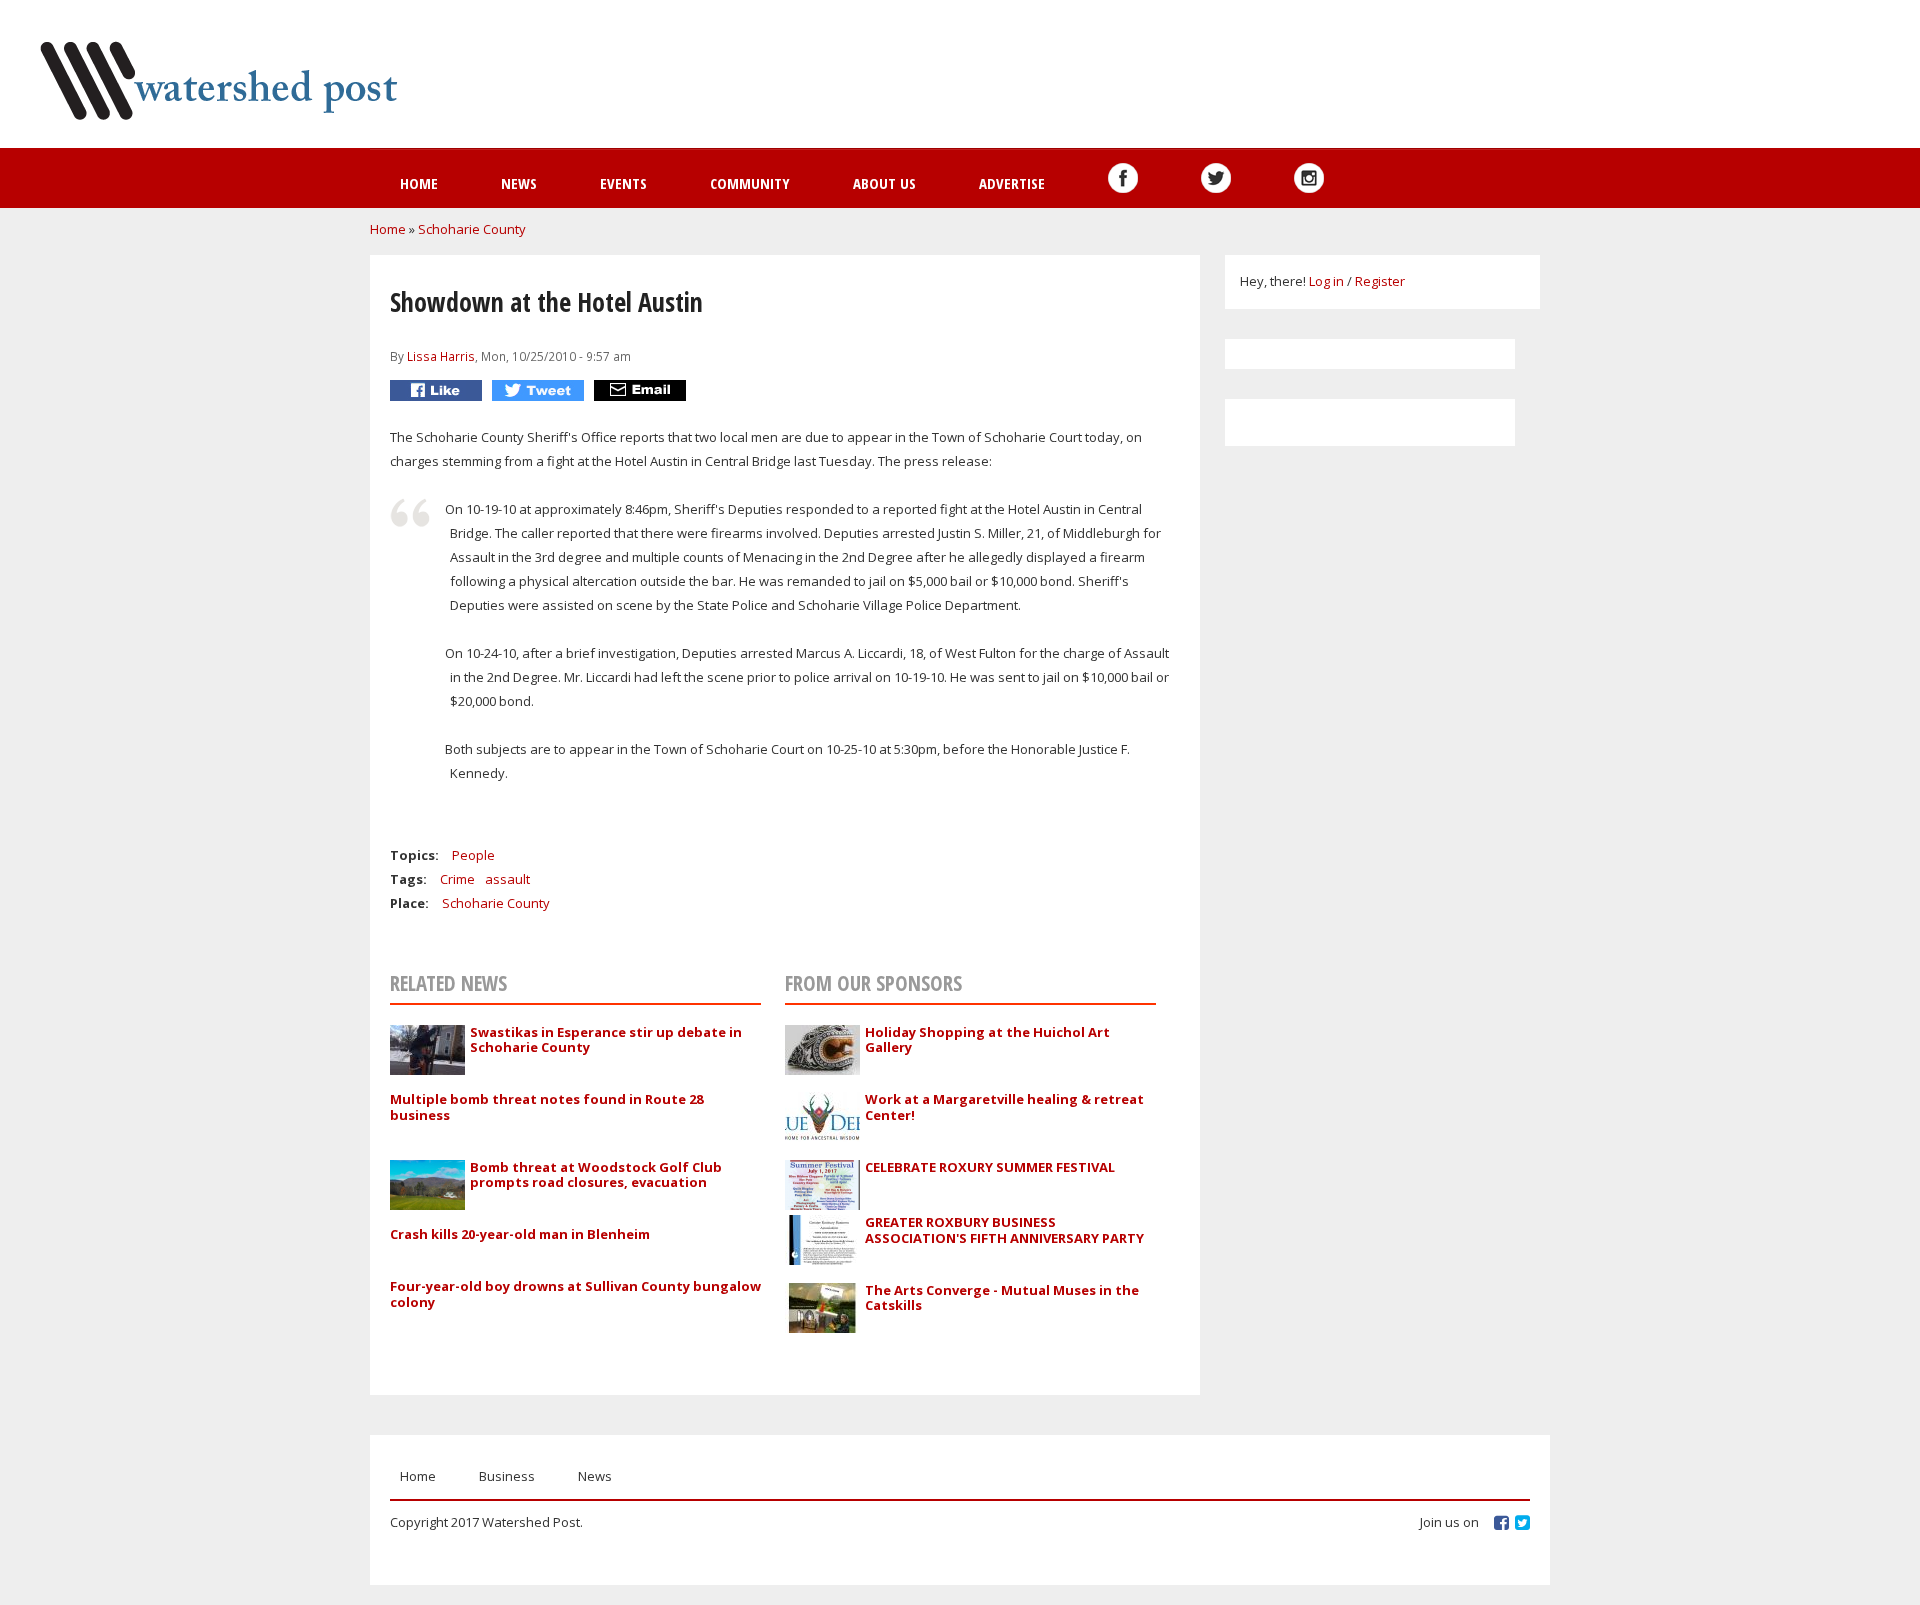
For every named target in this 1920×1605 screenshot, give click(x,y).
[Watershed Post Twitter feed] (1216, 178)
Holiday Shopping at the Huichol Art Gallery (987, 1040)
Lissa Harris (441, 356)
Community (750, 183)
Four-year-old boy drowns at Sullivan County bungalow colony (575, 1294)
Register (1380, 281)
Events (623, 183)
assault (507, 879)
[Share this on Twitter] (540, 390)
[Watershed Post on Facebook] (1123, 178)
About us (884, 183)
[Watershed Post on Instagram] (1309, 178)
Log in (1326, 281)
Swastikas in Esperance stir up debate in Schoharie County (606, 1040)
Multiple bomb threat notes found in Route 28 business (546, 1107)
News (519, 183)
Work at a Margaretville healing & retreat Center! (1004, 1107)
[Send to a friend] (642, 390)
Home (419, 183)
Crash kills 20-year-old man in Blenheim (520, 1234)
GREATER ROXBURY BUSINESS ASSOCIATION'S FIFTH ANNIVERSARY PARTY (1004, 1230)
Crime (457, 879)
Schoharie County (472, 229)
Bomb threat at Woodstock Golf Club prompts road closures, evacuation (596, 1175)
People (473, 855)
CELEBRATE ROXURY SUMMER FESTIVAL (990, 1167)
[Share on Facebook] (438, 390)
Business (507, 1476)
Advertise (1012, 183)
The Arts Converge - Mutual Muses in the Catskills (1002, 1298)
